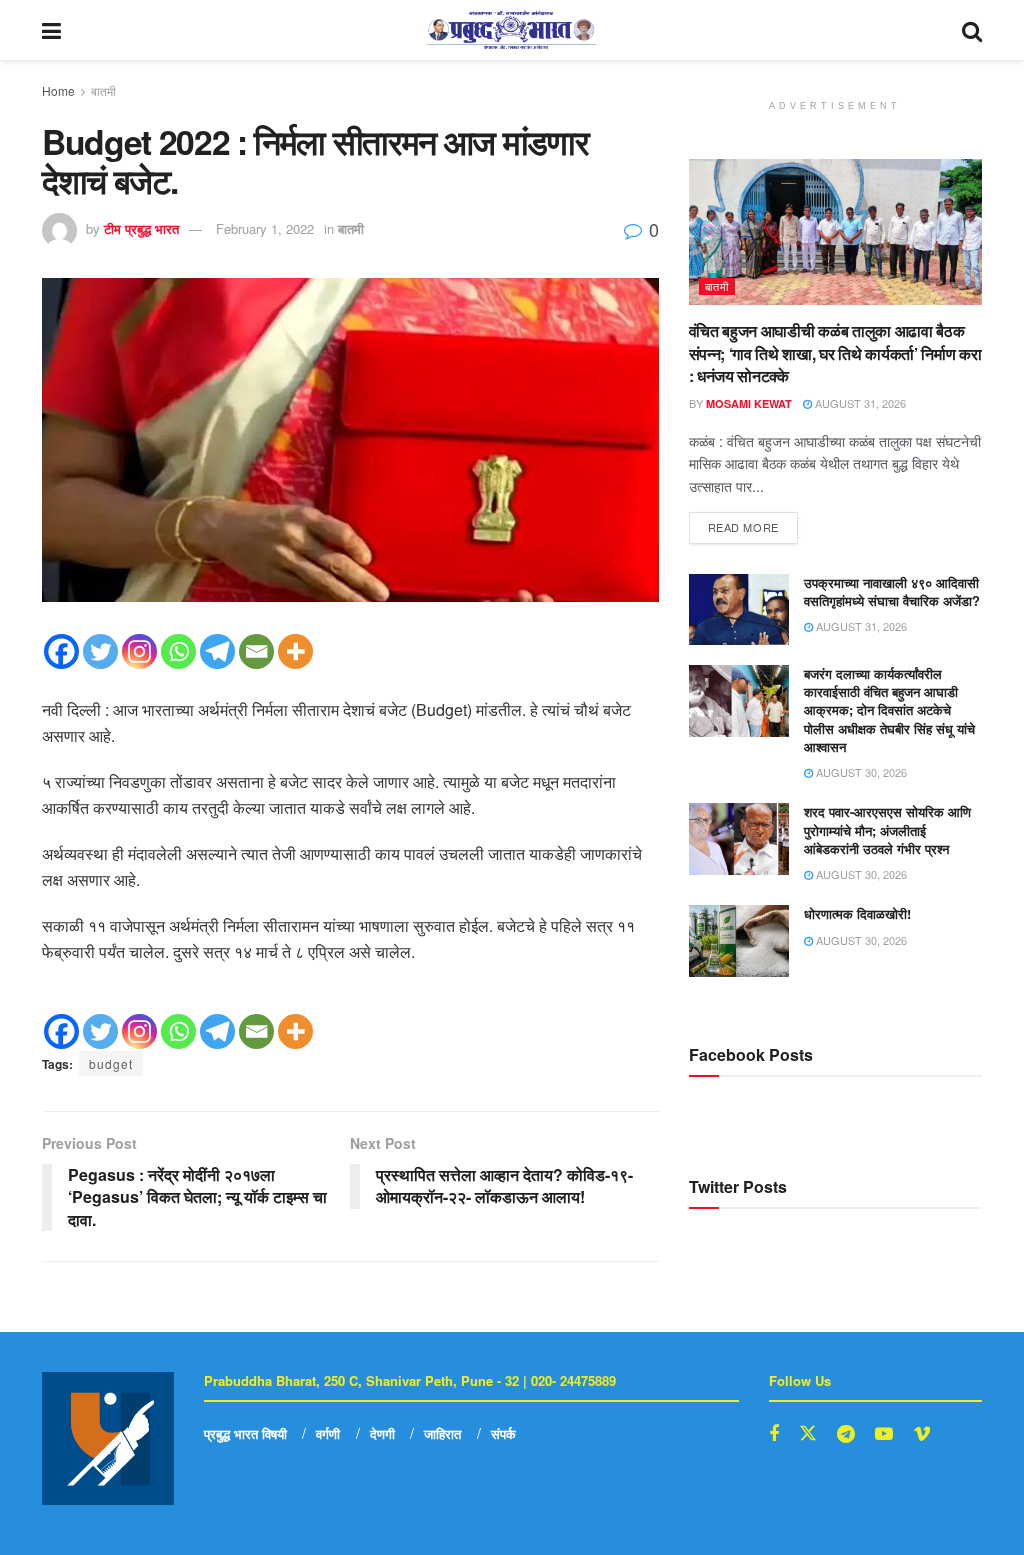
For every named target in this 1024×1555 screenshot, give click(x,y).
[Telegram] (217, 651)
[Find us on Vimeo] (922, 1434)
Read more (753, 523)
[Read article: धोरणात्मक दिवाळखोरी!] (739, 941)
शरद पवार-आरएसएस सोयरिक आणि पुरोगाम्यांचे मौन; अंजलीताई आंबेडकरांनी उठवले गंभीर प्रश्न (887, 829)
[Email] (256, 651)
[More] (295, 651)
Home (58, 90)
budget (111, 1063)
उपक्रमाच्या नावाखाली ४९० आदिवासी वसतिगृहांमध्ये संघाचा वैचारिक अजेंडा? (892, 591)
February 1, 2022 (265, 228)
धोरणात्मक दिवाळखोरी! (857, 913)
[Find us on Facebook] (774, 1434)
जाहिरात (442, 1433)
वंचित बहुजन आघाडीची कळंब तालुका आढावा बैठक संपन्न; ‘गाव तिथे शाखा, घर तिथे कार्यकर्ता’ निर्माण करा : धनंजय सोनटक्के (835, 353)
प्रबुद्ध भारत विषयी (245, 1433)
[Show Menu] (51, 30)
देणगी (382, 1433)
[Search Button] (972, 30)
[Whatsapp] (178, 651)
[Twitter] (100, 651)
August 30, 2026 (860, 772)
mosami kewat (749, 403)
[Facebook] (61, 651)
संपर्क (503, 1433)
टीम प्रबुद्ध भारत (141, 228)
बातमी (103, 90)
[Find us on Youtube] (884, 1434)
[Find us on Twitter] (808, 1433)
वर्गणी (328, 1433)
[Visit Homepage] (511, 30)
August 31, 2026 (859, 403)
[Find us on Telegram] (846, 1434)
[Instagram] (139, 651)
